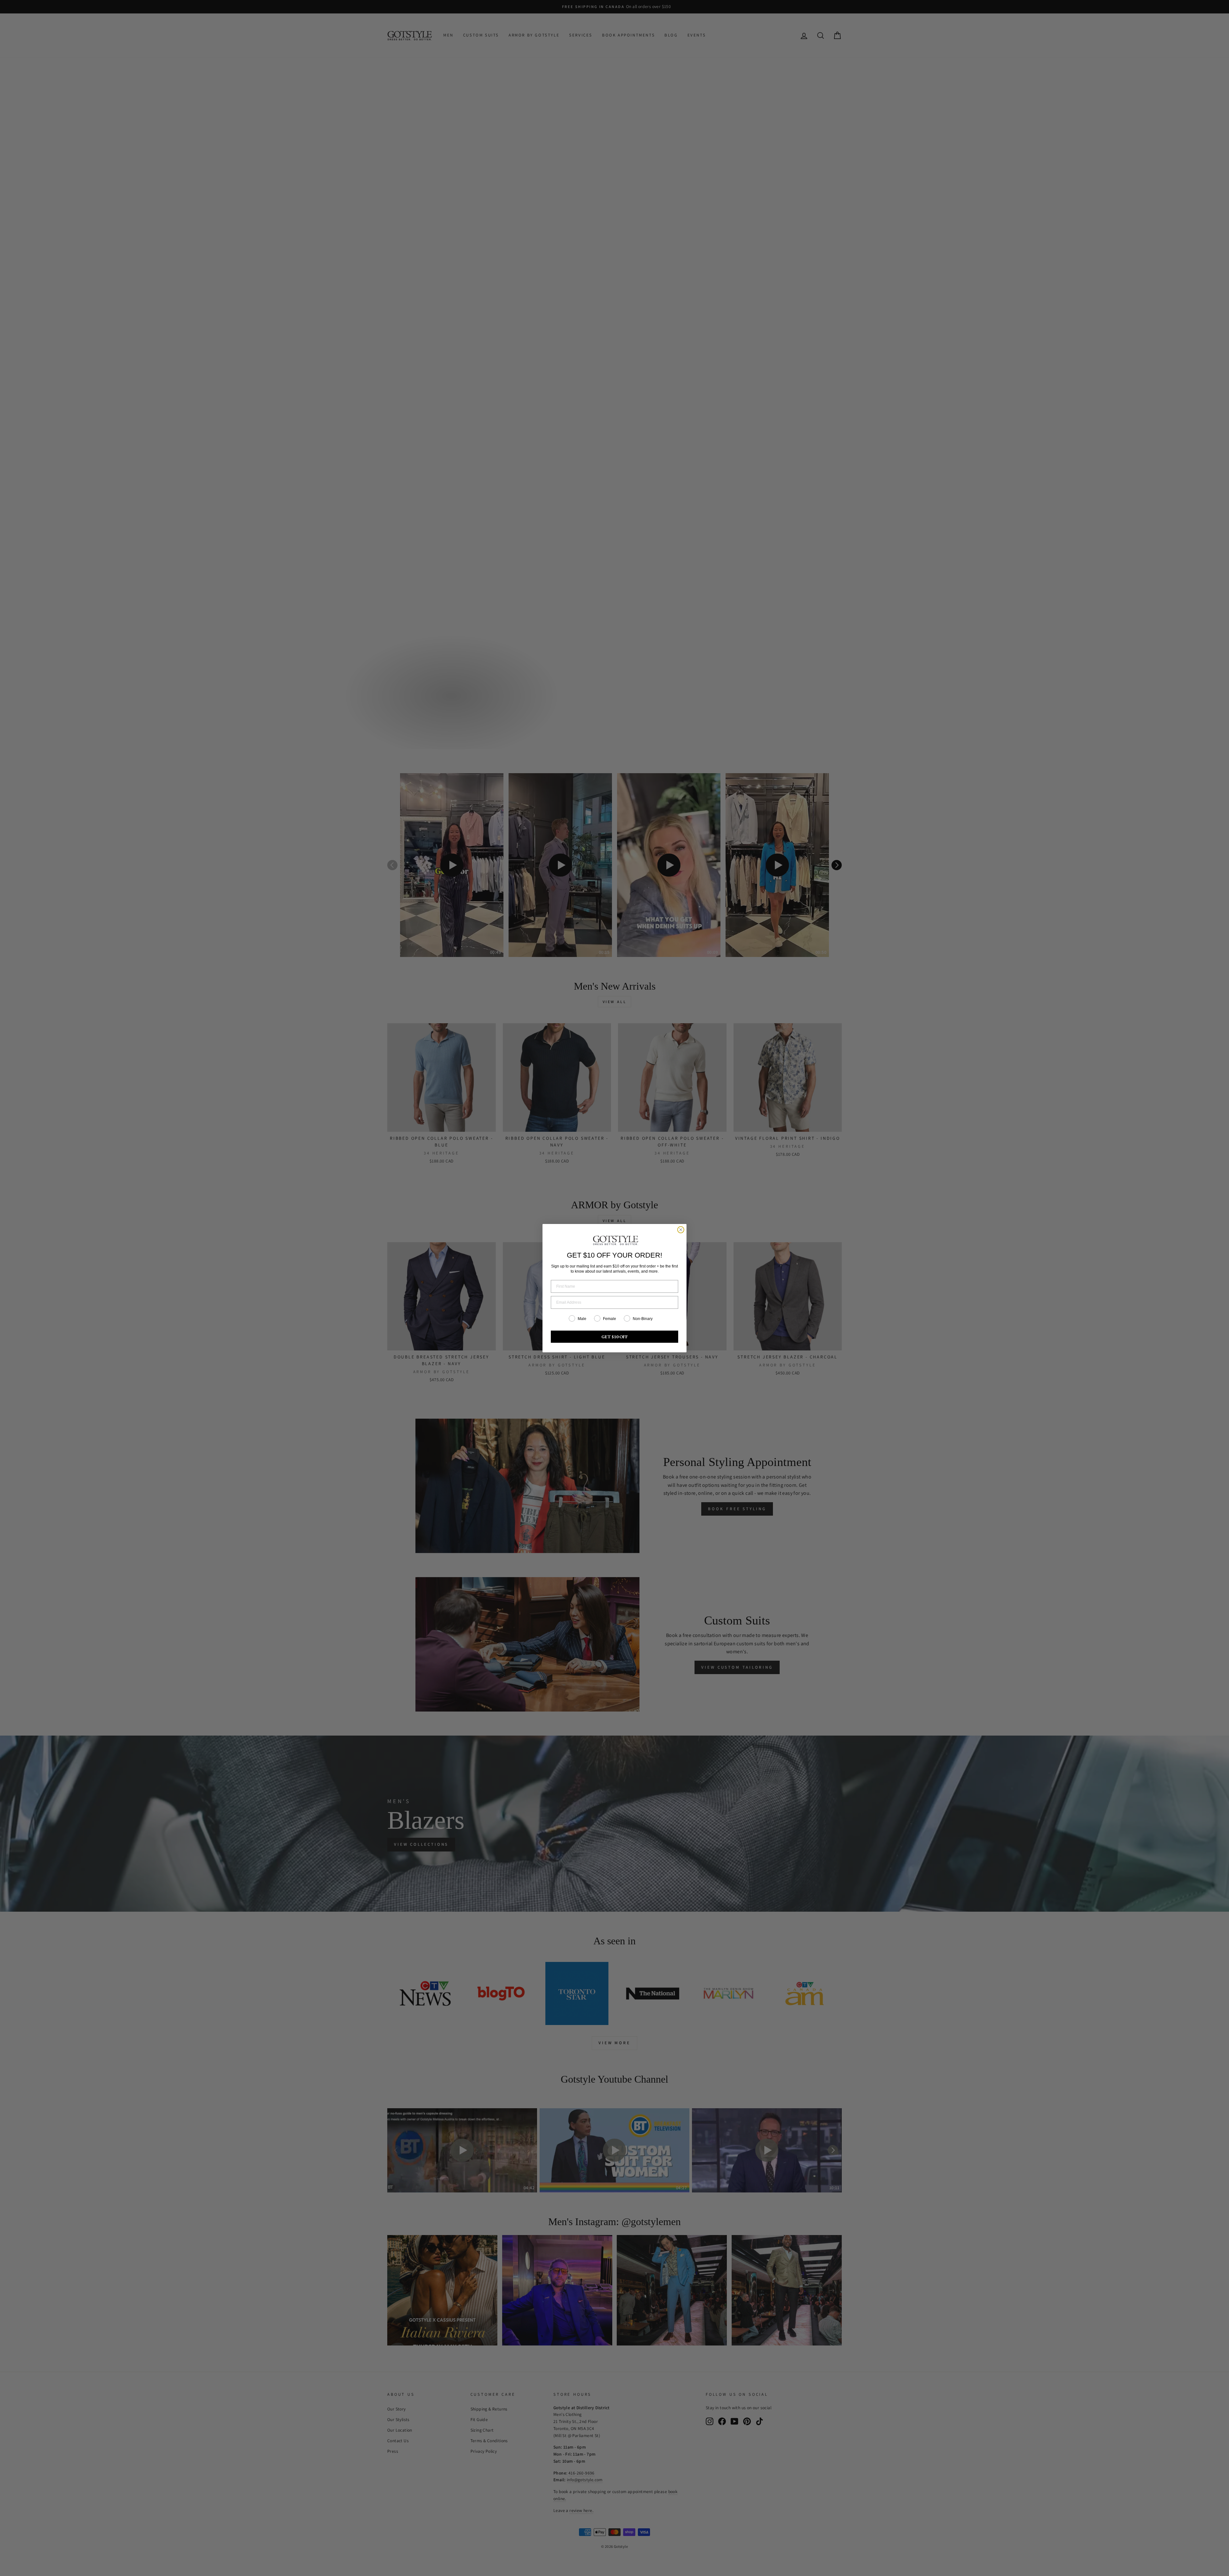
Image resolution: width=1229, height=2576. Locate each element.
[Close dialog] (681, 1230)
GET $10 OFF (615, 1337)
